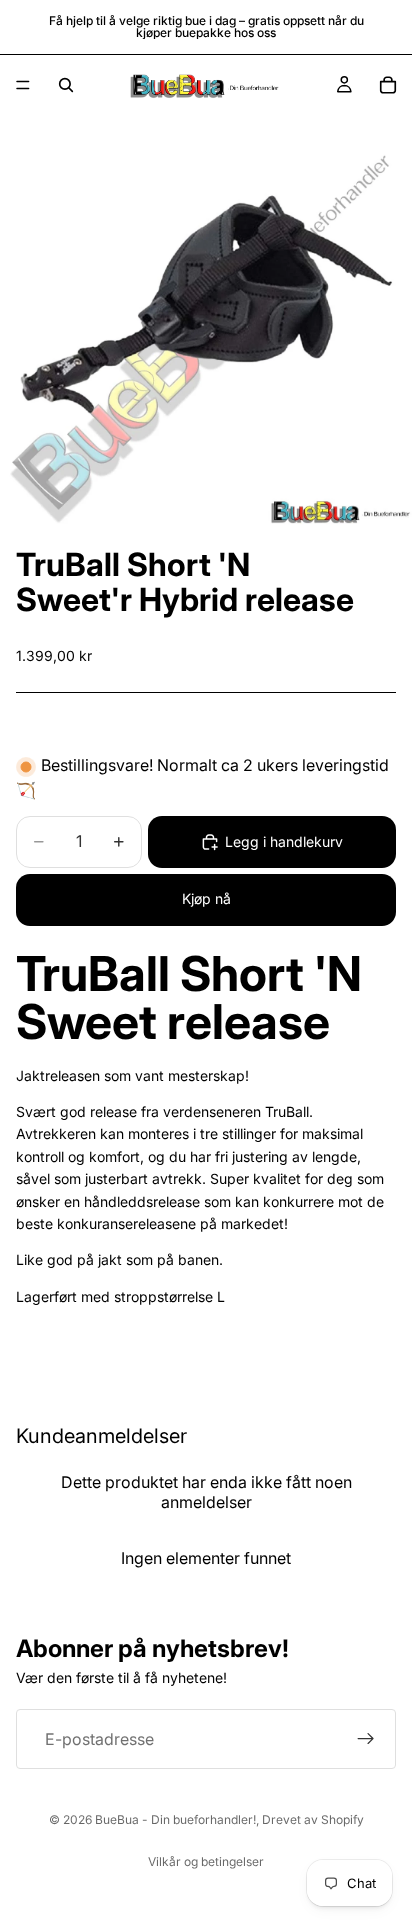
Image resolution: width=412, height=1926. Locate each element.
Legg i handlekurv (284, 841)
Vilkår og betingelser (206, 1861)
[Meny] (23, 85)
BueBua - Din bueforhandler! (175, 1819)
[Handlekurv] (388, 85)
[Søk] (66, 85)
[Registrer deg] (366, 1739)
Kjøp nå (206, 898)
